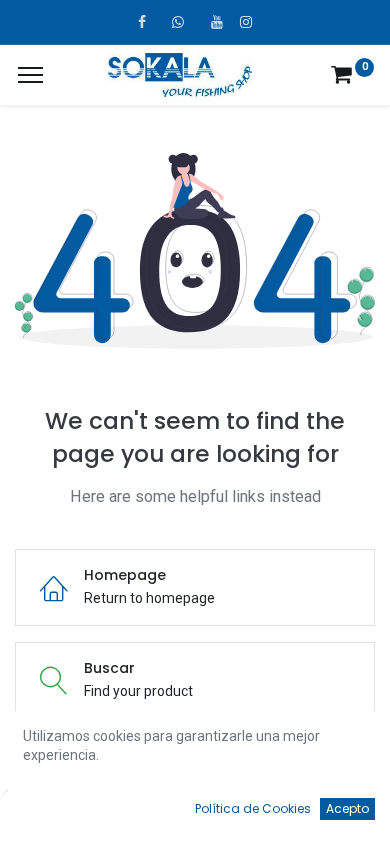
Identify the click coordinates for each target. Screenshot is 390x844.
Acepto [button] (347, 808)
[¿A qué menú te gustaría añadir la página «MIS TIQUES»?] (30, 75)
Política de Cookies (253, 808)
